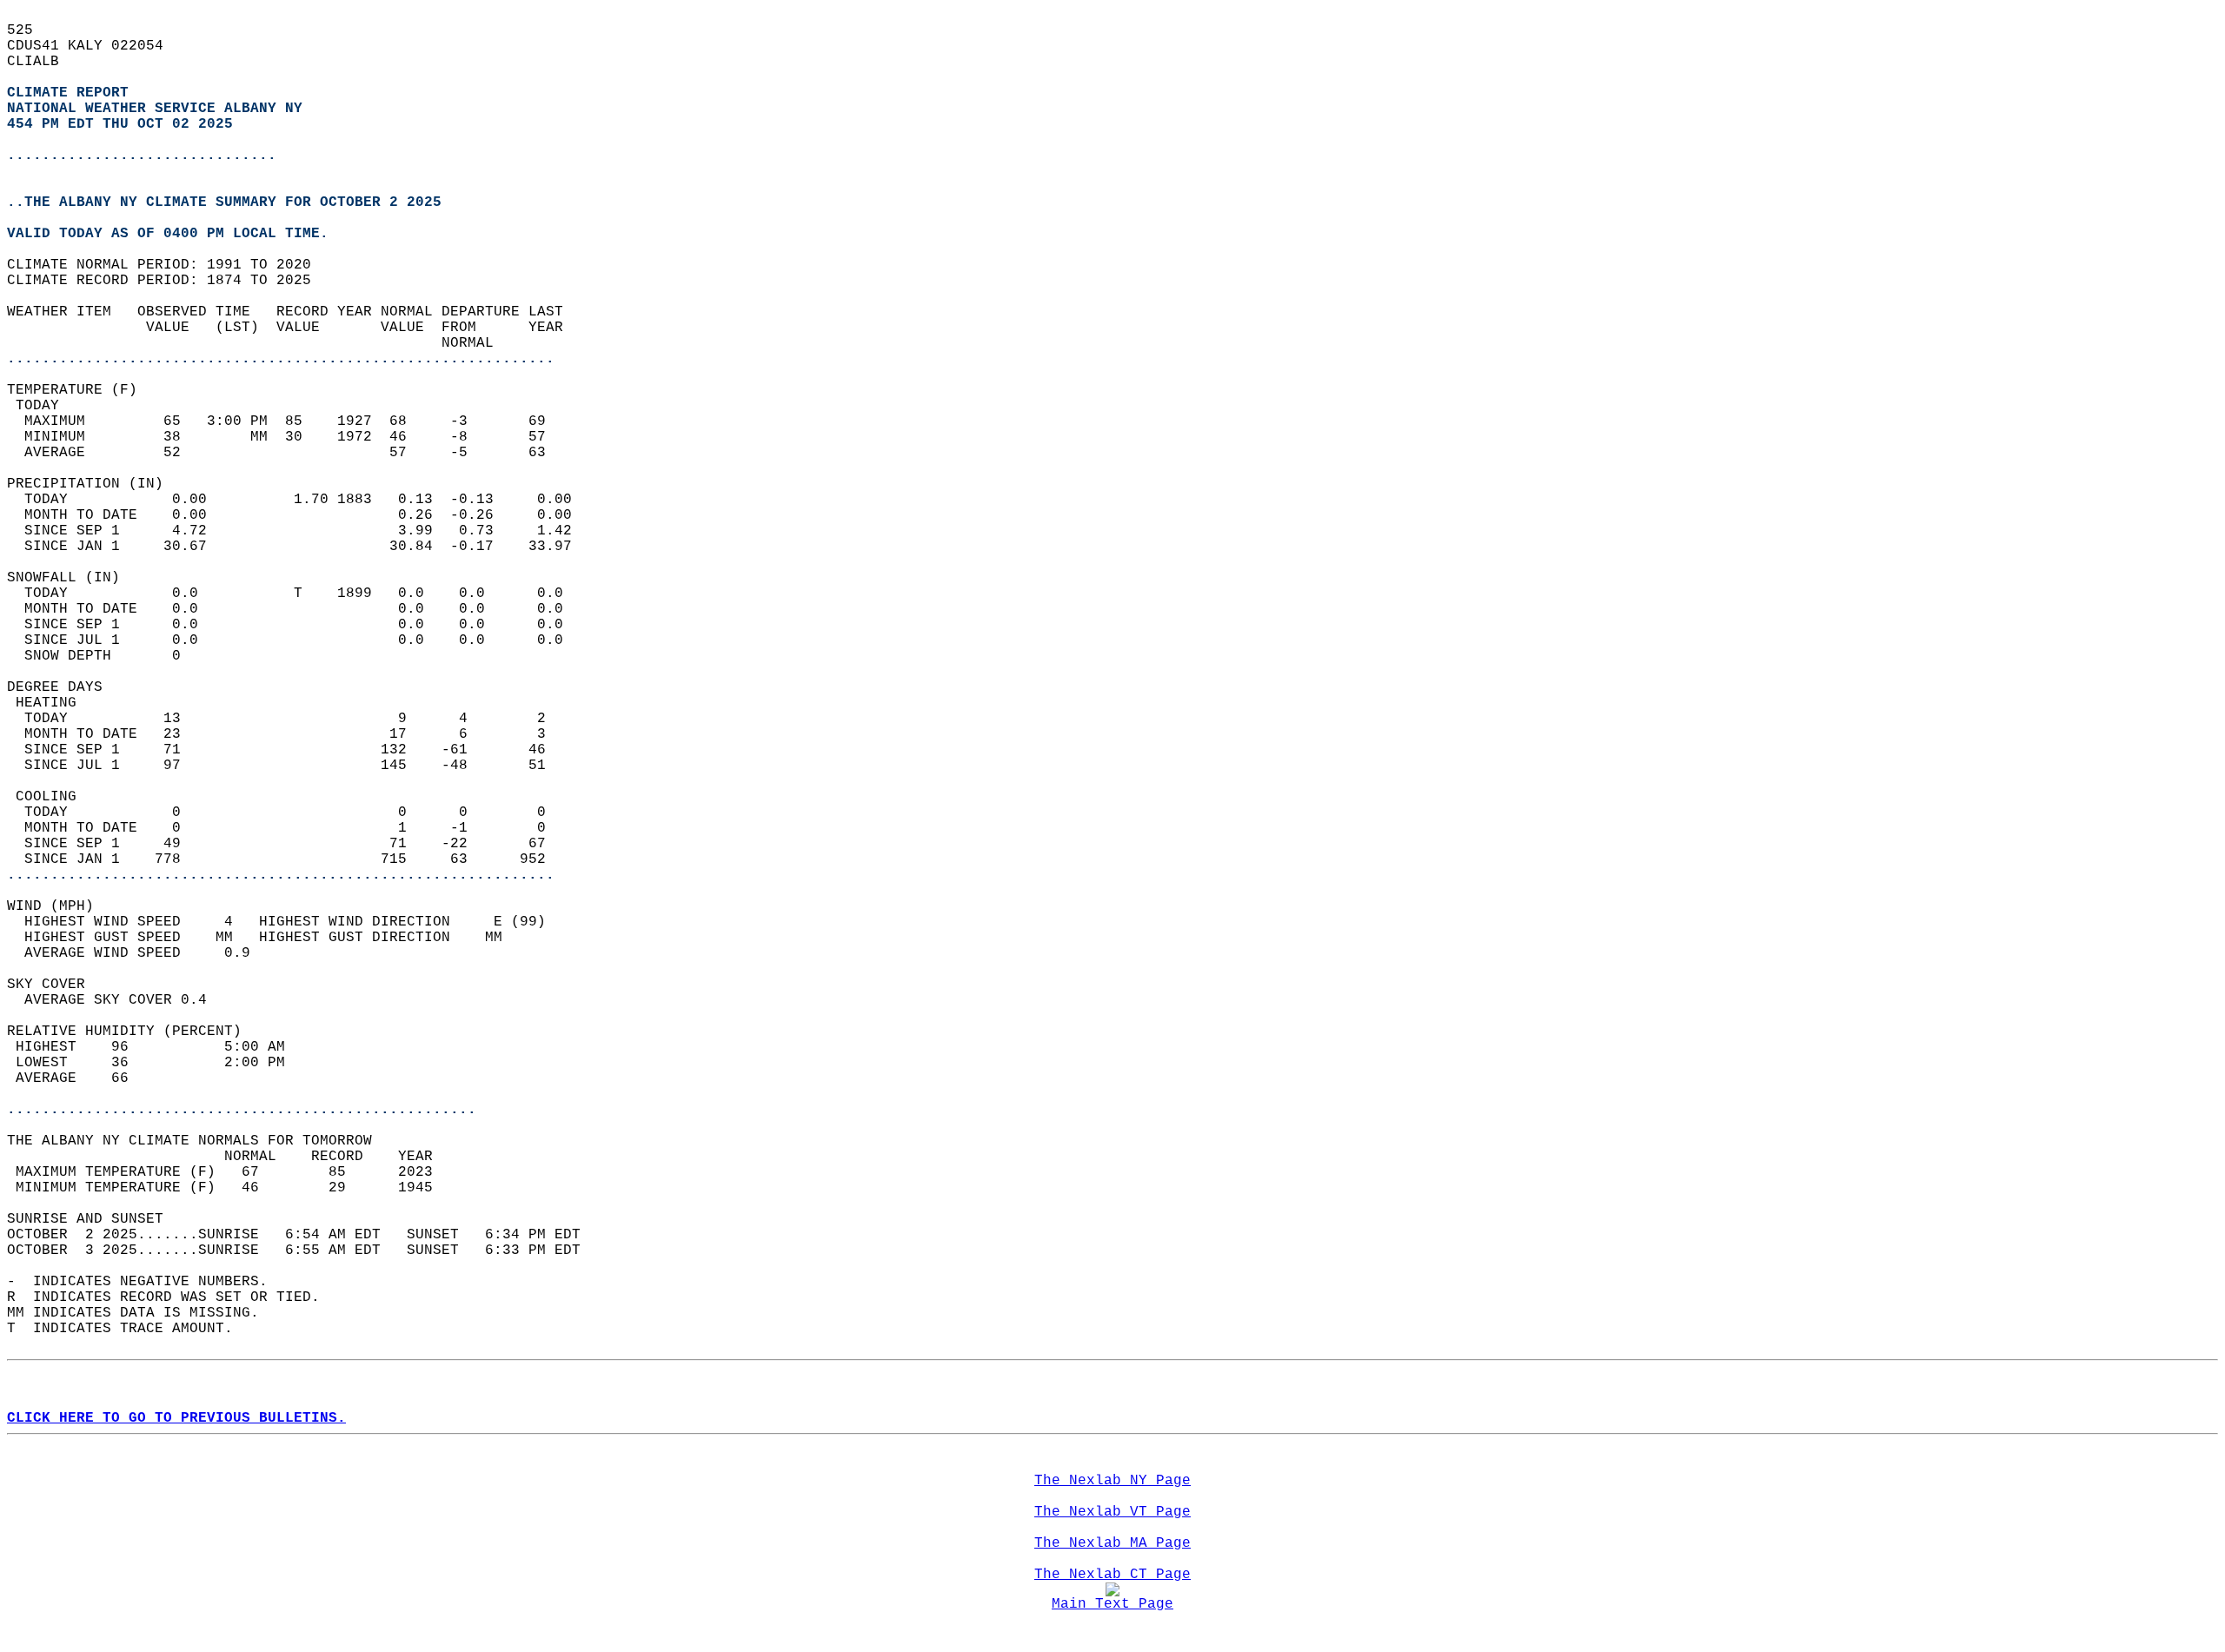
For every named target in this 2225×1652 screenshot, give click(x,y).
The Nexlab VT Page (1112, 1512)
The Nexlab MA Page (1112, 1543)
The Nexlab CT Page (1112, 1575)
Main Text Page (1112, 1604)
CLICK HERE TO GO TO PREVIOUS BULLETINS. (176, 1418)
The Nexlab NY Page (1112, 1481)
